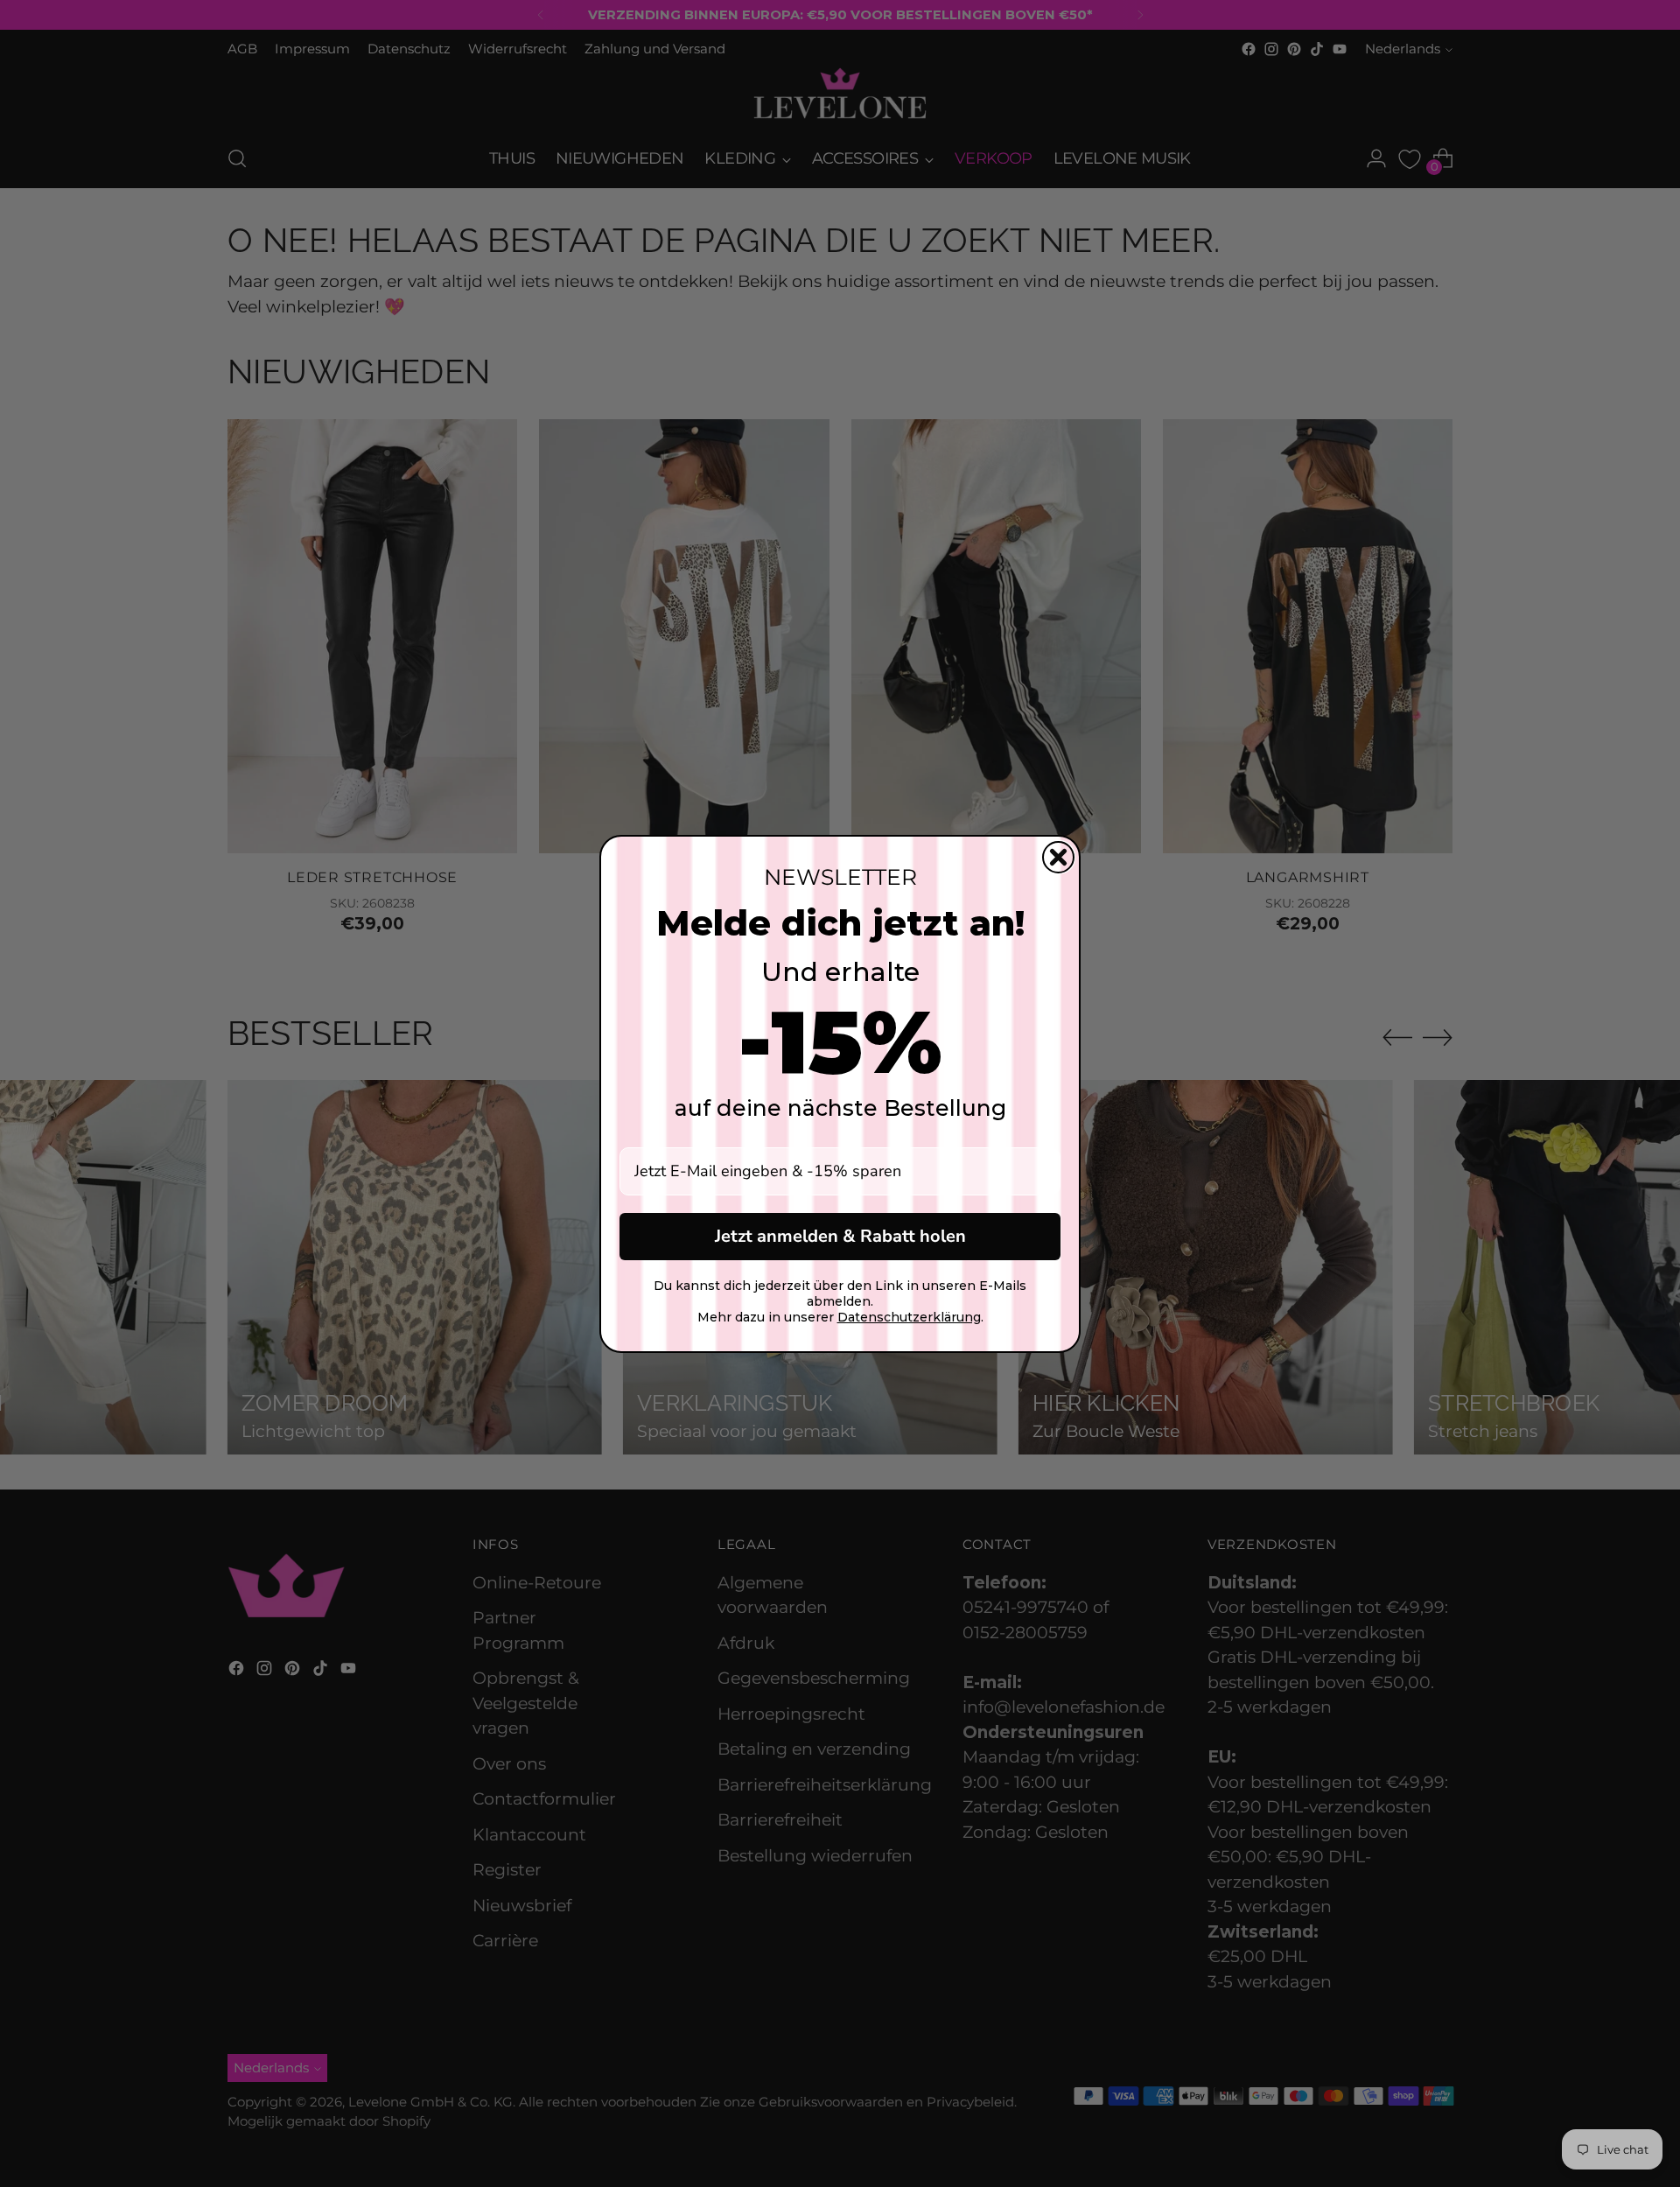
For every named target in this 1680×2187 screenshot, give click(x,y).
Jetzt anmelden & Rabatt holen (840, 1236)
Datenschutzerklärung (909, 1317)
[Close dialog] (1058, 857)
